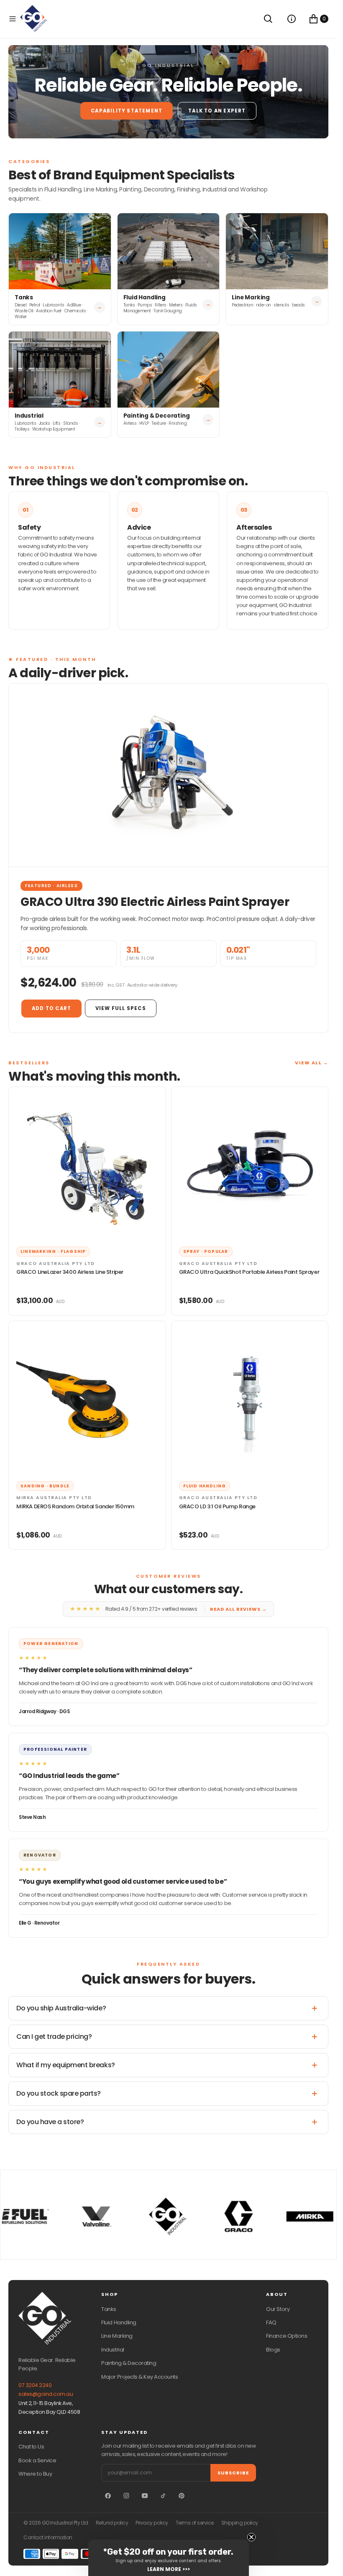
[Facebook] (108, 2496)
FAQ (271, 2322)
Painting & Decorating (129, 2363)
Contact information (48, 2538)
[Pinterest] (182, 2496)
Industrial (113, 2350)
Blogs (273, 2350)
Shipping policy (240, 2523)
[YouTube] (145, 2496)
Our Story (278, 2309)
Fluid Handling (119, 2322)
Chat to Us (31, 2447)
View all (312, 1063)
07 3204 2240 (35, 2385)
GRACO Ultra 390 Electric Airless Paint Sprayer (155, 902)
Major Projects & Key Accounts (140, 2377)
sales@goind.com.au (46, 2394)
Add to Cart (51, 1008)
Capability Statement (127, 111)
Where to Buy (35, 2474)
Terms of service (195, 2523)
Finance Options (287, 2336)
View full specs (121, 1008)
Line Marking (117, 2336)
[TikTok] (163, 2496)
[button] (13, 19)
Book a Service (37, 2460)
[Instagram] (126, 2496)
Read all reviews (238, 1609)
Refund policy (112, 2523)
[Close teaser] (251, 2537)
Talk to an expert (217, 111)
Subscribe (233, 2473)
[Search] (268, 19)
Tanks (109, 2309)
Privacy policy (152, 2523)
